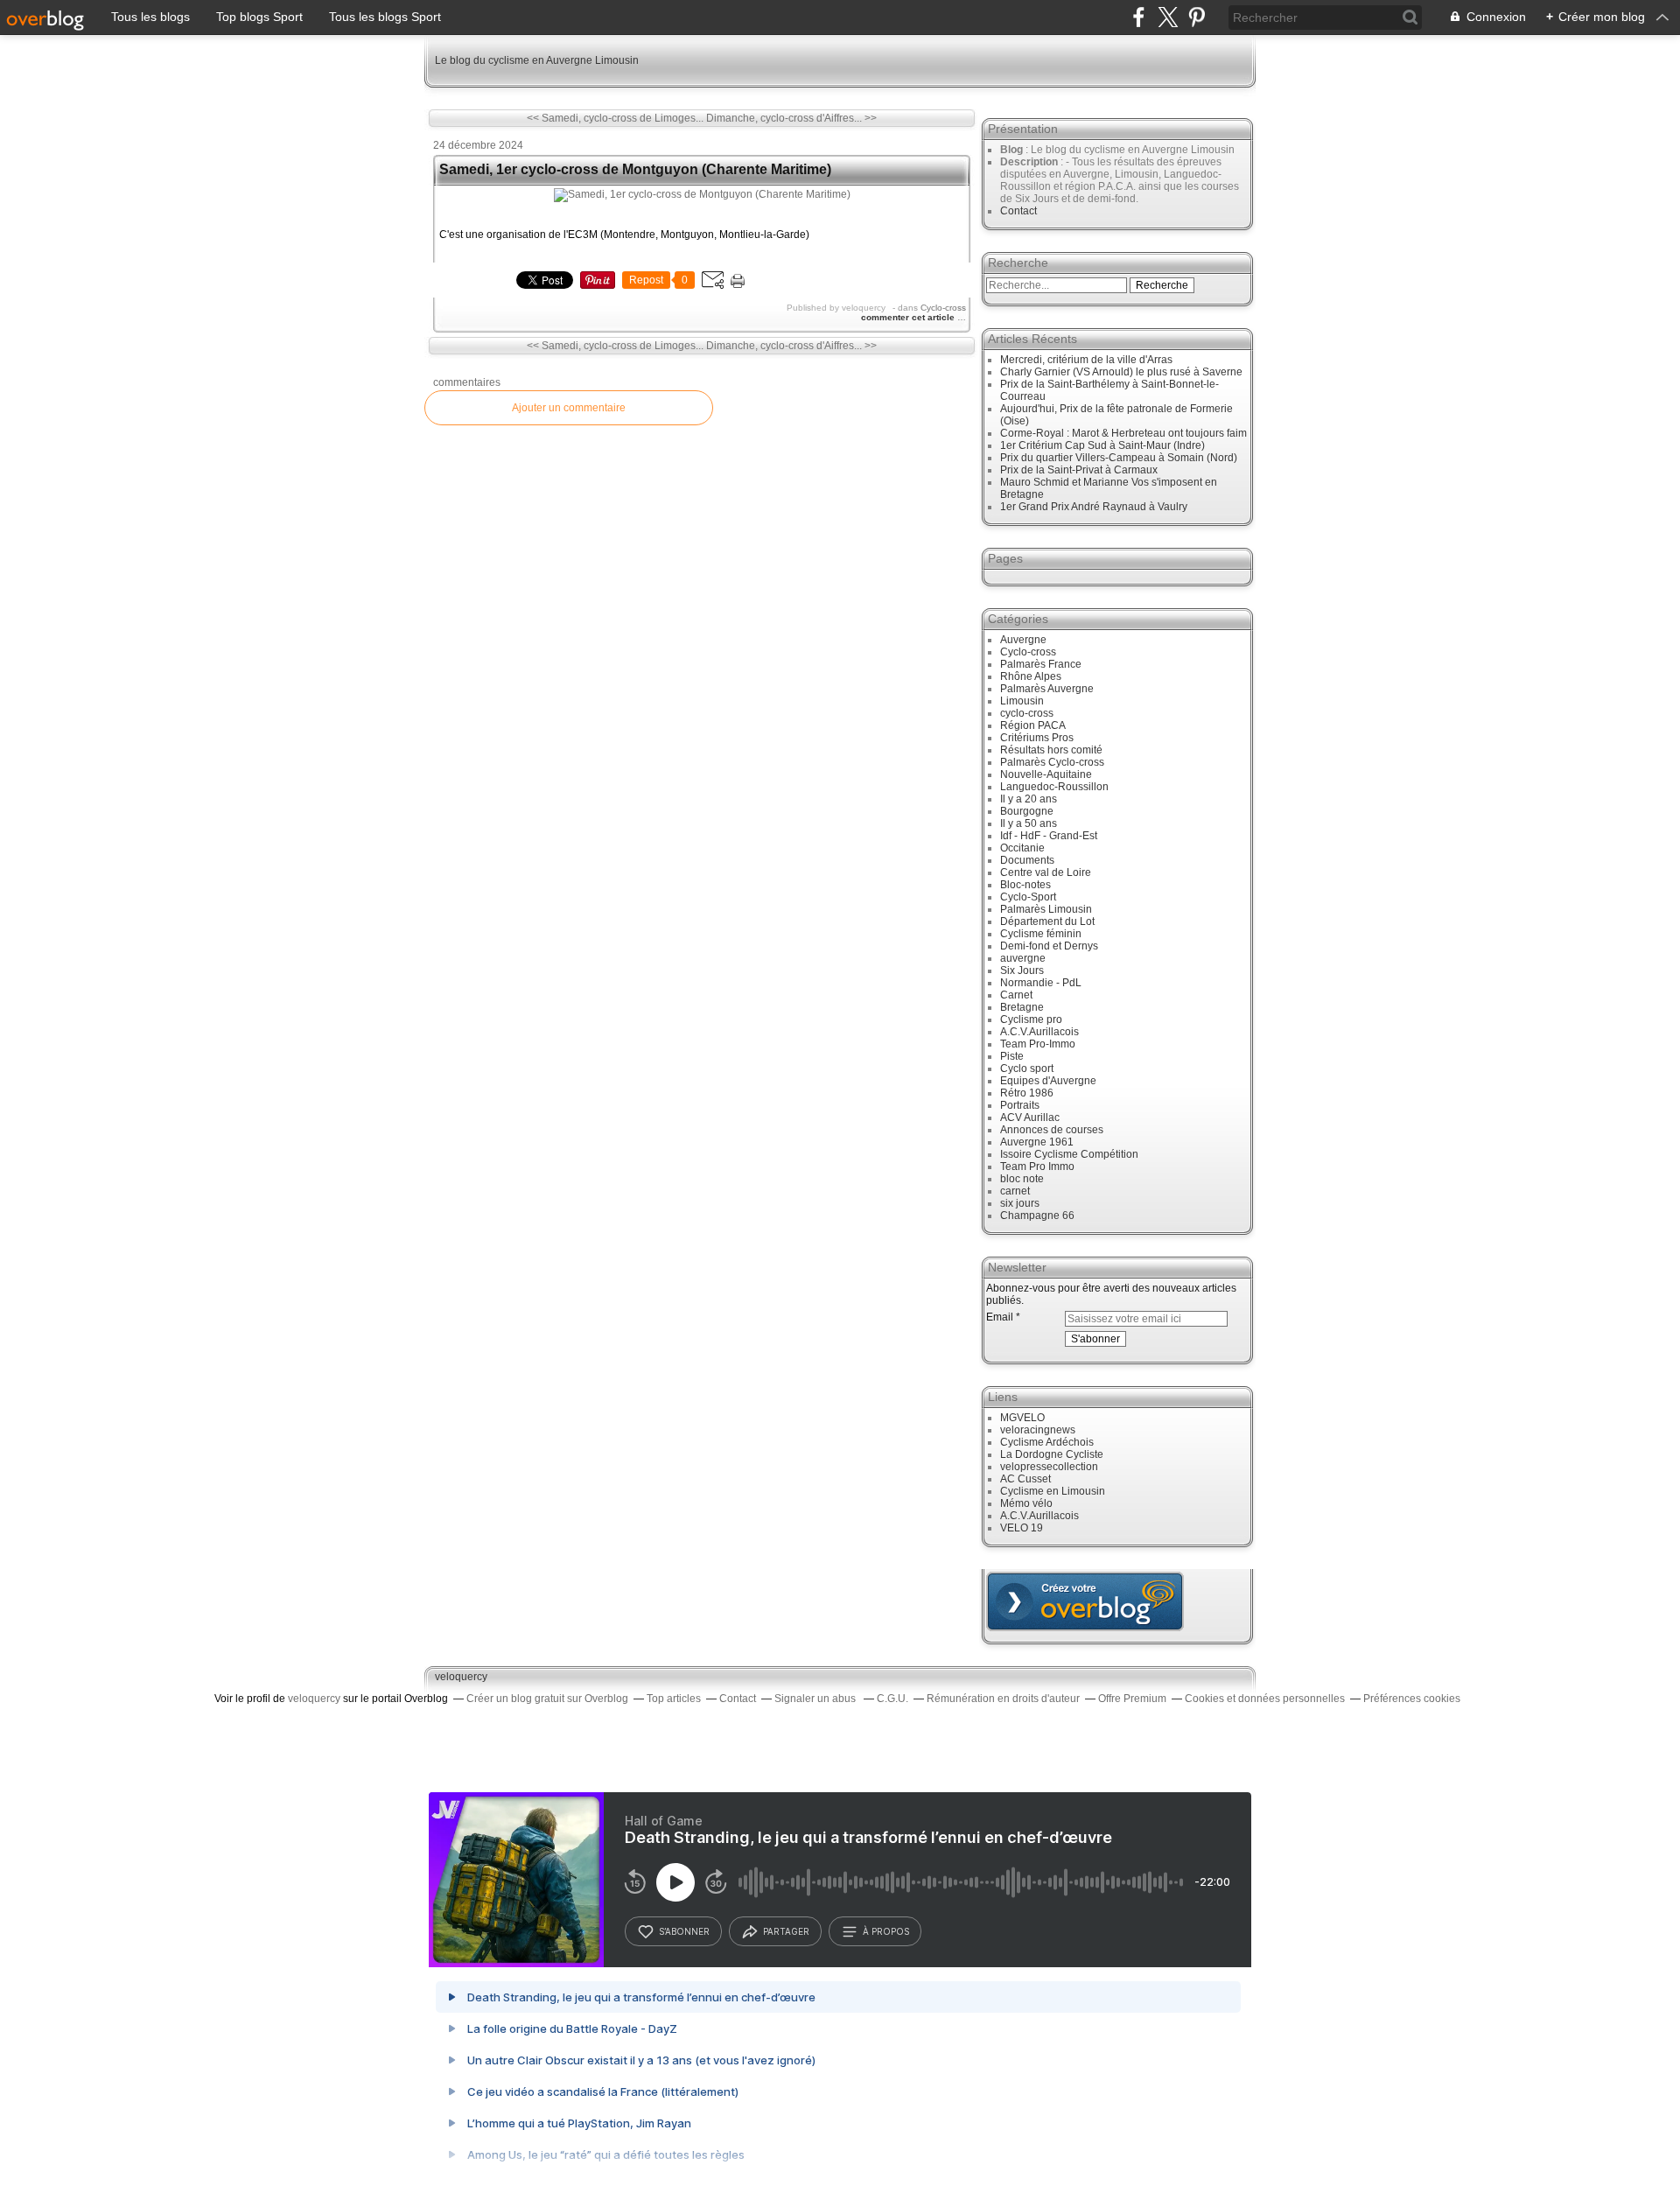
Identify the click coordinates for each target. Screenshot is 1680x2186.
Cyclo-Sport (1028, 897)
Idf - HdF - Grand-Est (1049, 836)
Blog (1011, 150)
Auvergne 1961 (1037, 1142)
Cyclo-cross (943, 308)
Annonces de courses (1052, 1130)
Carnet (1016, 995)
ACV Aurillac (1030, 1118)
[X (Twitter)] (1168, 17)
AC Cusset (1025, 1479)
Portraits (1020, 1105)
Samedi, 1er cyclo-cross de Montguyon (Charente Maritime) (635, 169)
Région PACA (1033, 725)
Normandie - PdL (1041, 983)
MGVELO (1022, 1418)
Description (1030, 162)
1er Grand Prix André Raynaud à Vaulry (1094, 507)
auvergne (1023, 958)
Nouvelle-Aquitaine (1046, 774)
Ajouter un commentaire (569, 408)
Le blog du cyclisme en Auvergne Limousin (537, 60)
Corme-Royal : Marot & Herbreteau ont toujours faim (1123, 433)
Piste (1012, 1056)
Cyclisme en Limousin (1053, 1491)
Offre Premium (1132, 1699)
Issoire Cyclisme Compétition (1069, 1154)
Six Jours (1022, 970)
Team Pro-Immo (1038, 1044)
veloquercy (461, 1677)
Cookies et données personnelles (1265, 1699)
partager (786, 1931)
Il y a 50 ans (1029, 823)
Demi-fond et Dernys (1049, 946)
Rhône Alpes (1031, 676)
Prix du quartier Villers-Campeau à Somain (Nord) (1119, 458)
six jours (1020, 1203)
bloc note (1022, 1179)
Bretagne (1022, 1007)
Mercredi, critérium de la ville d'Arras (1086, 360)
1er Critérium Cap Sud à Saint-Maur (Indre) (1102, 445)
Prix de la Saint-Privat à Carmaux (1079, 470)
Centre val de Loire (1046, 872)
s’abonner (684, 1931)
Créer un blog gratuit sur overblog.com (1085, 1601)
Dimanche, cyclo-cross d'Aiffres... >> (791, 118)
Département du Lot (1047, 921)
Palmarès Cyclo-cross (1052, 762)
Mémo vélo (1026, 1503)
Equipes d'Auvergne (1048, 1081)
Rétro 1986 (1027, 1093)
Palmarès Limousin (1046, 909)
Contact (1018, 211)
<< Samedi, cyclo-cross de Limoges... (615, 118)
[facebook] (1139, 17)
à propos (886, 1931)
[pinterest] (1197, 17)
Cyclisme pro (1031, 1019)
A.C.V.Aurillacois (1039, 1032)
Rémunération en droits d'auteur (1003, 1699)
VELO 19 (1022, 1528)
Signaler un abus (816, 1699)
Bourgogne (1027, 811)
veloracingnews (1038, 1430)
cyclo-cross (1027, 713)
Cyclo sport (1027, 1068)
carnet (1015, 1191)
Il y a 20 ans (1029, 799)
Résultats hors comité (1051, 750)
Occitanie (1022, 848)
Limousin (1022, 701)
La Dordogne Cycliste (1052, 1454)
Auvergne (1023, 640)
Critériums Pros (1037, 738)
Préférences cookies (1412, 1699)
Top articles (674, 1699)
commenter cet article (909, 317)
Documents (1027, 860)
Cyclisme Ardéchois (1047, 1442)
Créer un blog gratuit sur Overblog (547, 1699)
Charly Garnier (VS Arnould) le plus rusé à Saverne (1121, 372)
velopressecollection (1049, 1467)
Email (1000, 1317)
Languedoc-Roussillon (1054, 787)
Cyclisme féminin (1041, 934)
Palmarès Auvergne (1047, 689)
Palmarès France (1041, 664)
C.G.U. (892, 1699)
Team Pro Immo (1037, 1167)
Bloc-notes (1025, 885)
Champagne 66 (1037, 1216)
